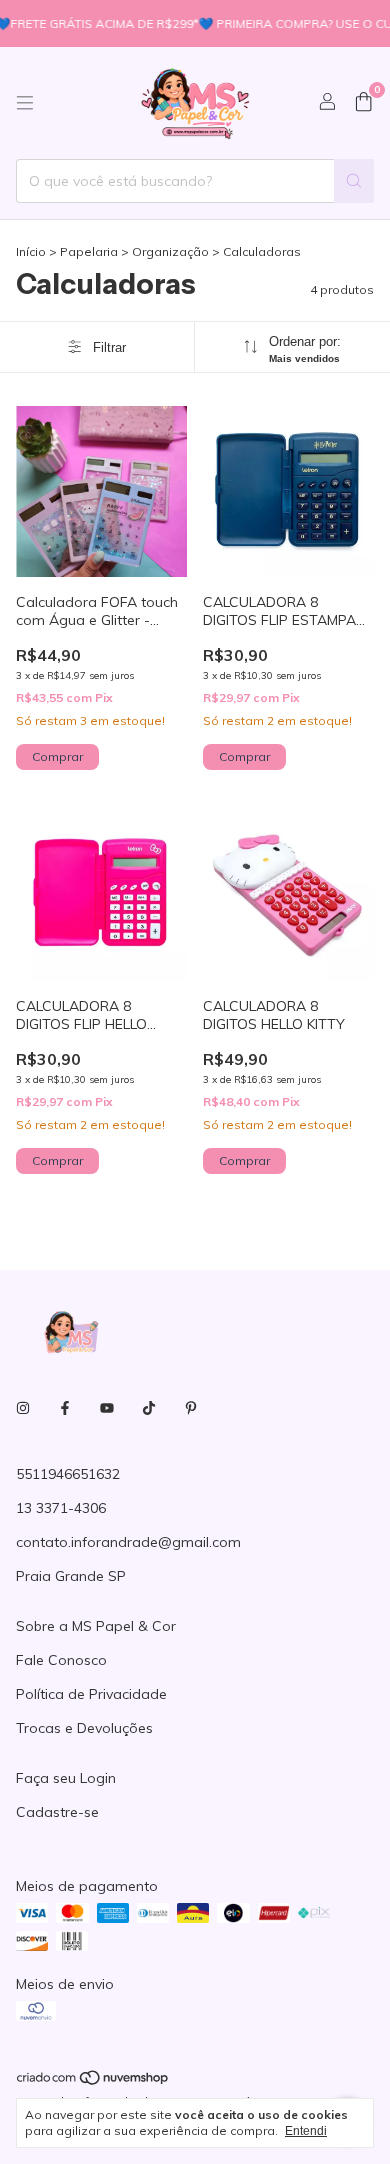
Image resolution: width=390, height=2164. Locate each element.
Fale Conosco (61, 1660)
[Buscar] (354, 181)
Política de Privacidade (91, 1694)
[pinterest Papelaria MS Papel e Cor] (191, 1408)
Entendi (306, 2131)
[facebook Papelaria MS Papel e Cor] (65, 1408)
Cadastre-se (57, 1812)
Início (31, 251)
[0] (363, 103)
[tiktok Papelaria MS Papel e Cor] (149, 1408)
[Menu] (25, 103)
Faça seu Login (66, 1778)
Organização (170, 251)
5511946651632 (68, 1474)
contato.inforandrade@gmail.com (128, 1542)
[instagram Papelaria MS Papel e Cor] (23, 1408)
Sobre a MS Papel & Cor (96, 1626)
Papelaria (89, 251)
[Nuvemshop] (93, 2081)
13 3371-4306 (61, 1508)
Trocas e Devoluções (84, 1728)
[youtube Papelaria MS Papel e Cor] (107, 1408)
